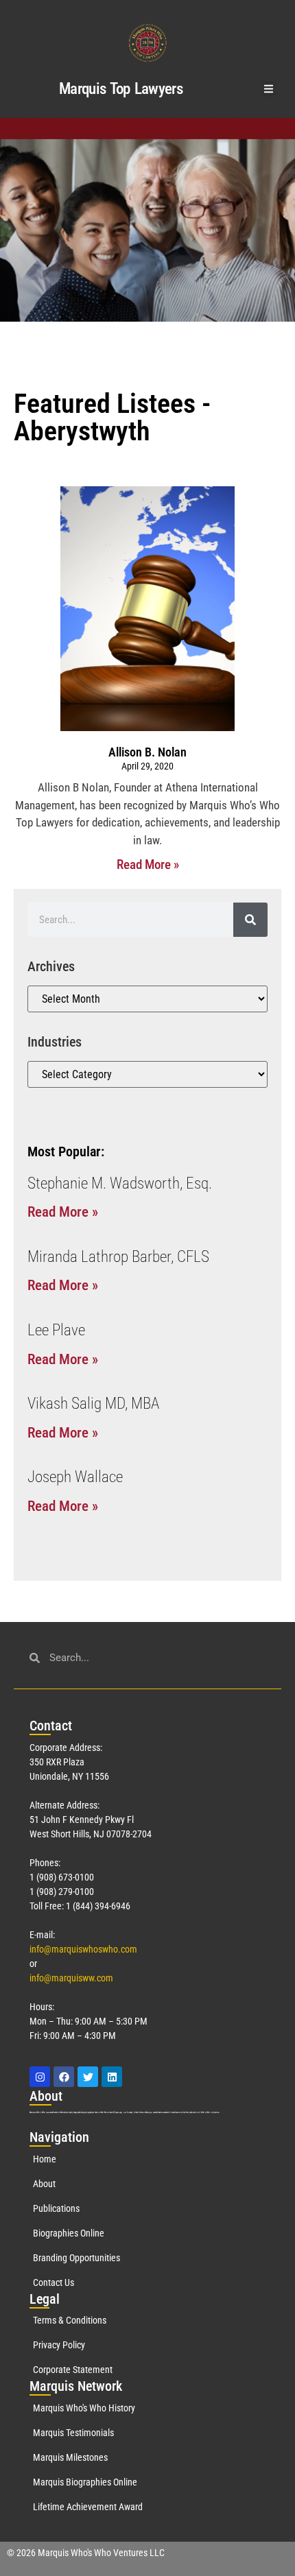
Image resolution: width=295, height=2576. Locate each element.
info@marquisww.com (71, 1978)
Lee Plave (56, 1330)
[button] (269, 89)
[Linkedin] (112, 2077)
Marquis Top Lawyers (121, 89)
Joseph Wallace (75, 1477)
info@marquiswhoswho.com (83, 1949)
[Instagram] (40, 2077)
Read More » (148, 864)
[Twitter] (88, 2077)
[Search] (250, 920)
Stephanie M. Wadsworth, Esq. (120, 1183)
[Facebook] (64, 2077)
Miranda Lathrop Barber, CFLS (118, 1257)
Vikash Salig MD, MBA (93, 1404)
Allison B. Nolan (147, 752)
